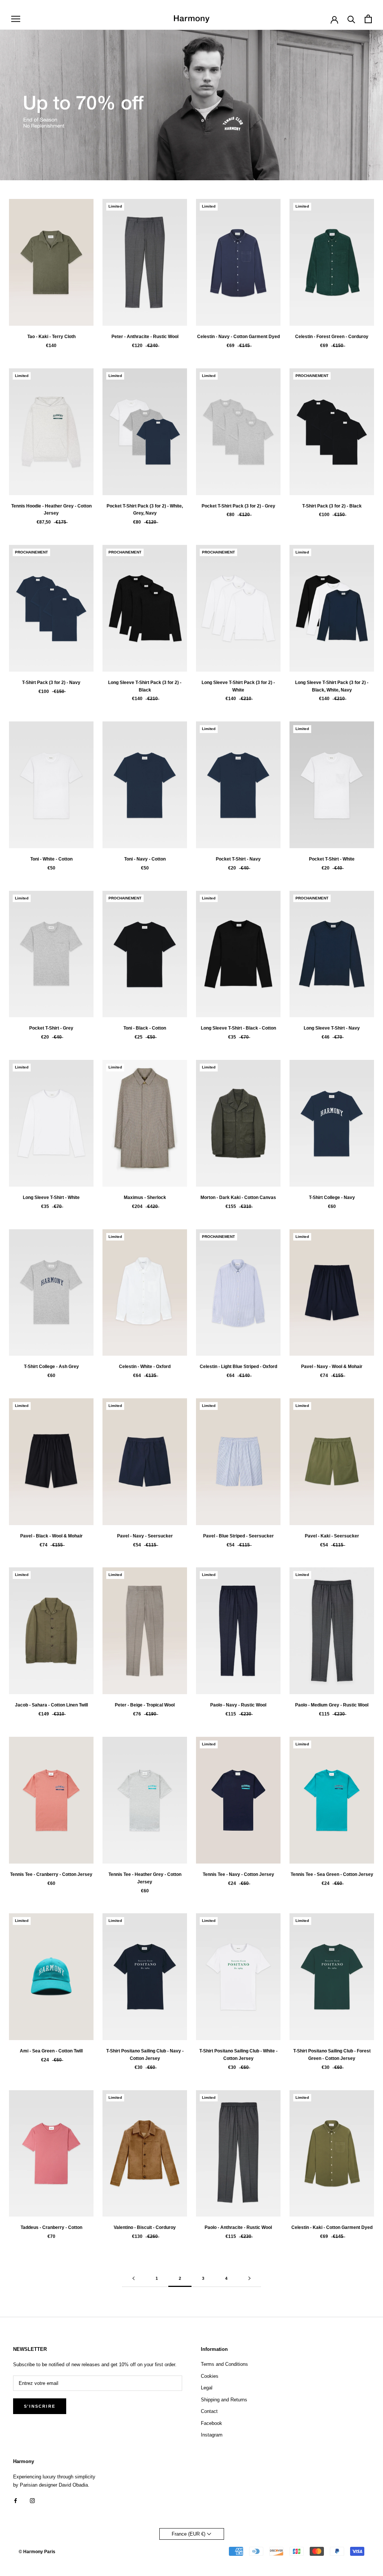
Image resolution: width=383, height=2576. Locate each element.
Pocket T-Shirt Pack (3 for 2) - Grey (238, 506)
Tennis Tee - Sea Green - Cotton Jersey (332, 1874)
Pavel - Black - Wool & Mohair (51, 1536)
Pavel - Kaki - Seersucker (332, 1536)
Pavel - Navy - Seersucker (145, 1536)
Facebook (212, 2423)
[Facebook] (16, 2500)
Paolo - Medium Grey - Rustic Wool (332, 1705)
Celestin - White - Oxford (145, 1367)
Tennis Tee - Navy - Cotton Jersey (238, 1874)
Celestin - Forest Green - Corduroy (332, 337)
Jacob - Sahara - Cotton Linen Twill (51, 1705)
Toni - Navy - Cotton (145, 859)
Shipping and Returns (224, 2400)
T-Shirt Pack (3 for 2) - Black (332, 506)
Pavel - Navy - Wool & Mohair (332, 1367)
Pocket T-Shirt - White (332, 859)
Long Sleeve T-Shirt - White (51, 1197)
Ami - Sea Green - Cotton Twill (51, 2051)
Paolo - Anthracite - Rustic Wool (238, 2227)
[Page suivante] (249, 2279)
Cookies (210, 2376)
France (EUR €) (189, 2534)
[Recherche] (351, 19)
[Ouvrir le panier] (368, 19)
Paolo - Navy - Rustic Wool (238, 1705)
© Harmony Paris (37, 2552)
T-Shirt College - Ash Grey (51, 1367)
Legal (207, 2388)
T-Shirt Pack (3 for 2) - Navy (51, 683)
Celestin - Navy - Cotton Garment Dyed (238, 337)
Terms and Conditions (224, 2364)
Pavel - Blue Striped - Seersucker (238, 1536)
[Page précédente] (134, 2279)
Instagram (212, 2435)
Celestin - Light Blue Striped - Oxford (238, 1367)
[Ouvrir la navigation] (16, 19)
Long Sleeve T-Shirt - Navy (332, 1028)
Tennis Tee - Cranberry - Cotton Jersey (51, 1874)
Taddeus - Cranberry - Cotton (51, 2227)
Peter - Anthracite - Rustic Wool (145, 337)
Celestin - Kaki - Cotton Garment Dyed (332, 2227)
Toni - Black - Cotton (145, 1028)
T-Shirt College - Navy (332, 1197)
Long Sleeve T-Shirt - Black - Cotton (238, 1028)
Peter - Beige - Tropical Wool (145, 1705)
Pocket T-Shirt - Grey (51, 1028)
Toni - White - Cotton (51, 859)
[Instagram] (32, 2500)
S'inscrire (40, 2406)
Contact (209, 2411)
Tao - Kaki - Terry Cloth (51, 337)
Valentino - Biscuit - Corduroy (145, 2227)
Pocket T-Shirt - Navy (238, 859)
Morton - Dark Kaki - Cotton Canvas (238, 1197)
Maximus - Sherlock (145, 1197)
